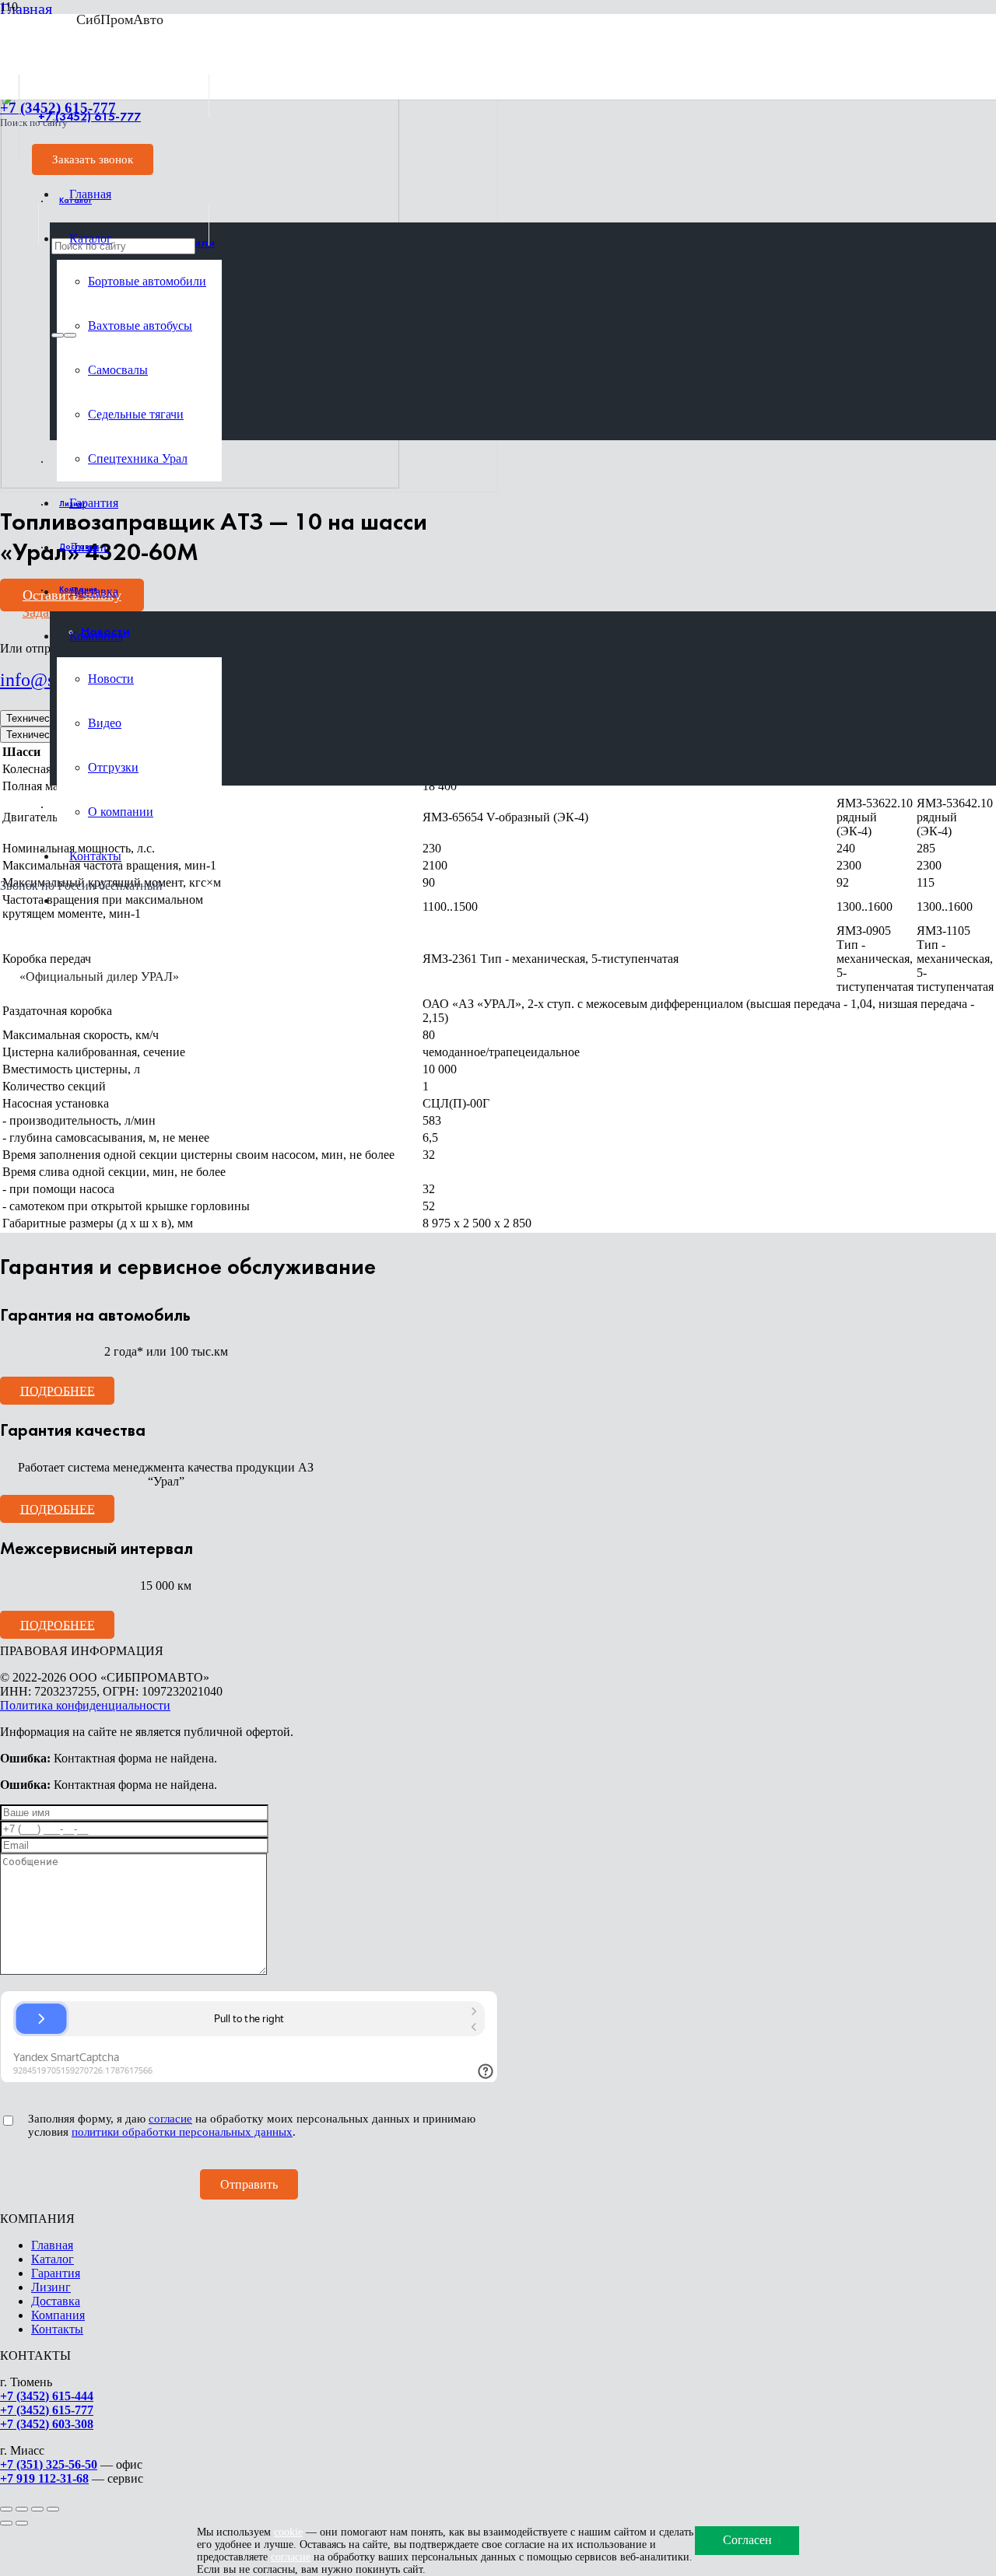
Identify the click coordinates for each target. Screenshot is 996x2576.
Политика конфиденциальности (85, 1705)
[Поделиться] (37, 2509)
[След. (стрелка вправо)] (22, 2523)
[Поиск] (58, 335)
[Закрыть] (70, 335)
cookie (288, 2532)
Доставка (56, 2301)
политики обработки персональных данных (182, 2132)
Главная (52, 2245)
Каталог (53, 2259)
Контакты (57, 2329)
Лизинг (51, 2287)
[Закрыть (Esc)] (53, 2509)
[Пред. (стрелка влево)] (6, 2523)
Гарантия (56, 2273)
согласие (170, 2119)
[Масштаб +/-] (6, 2509)
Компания (58, 2315)
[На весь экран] (22, 2509)
